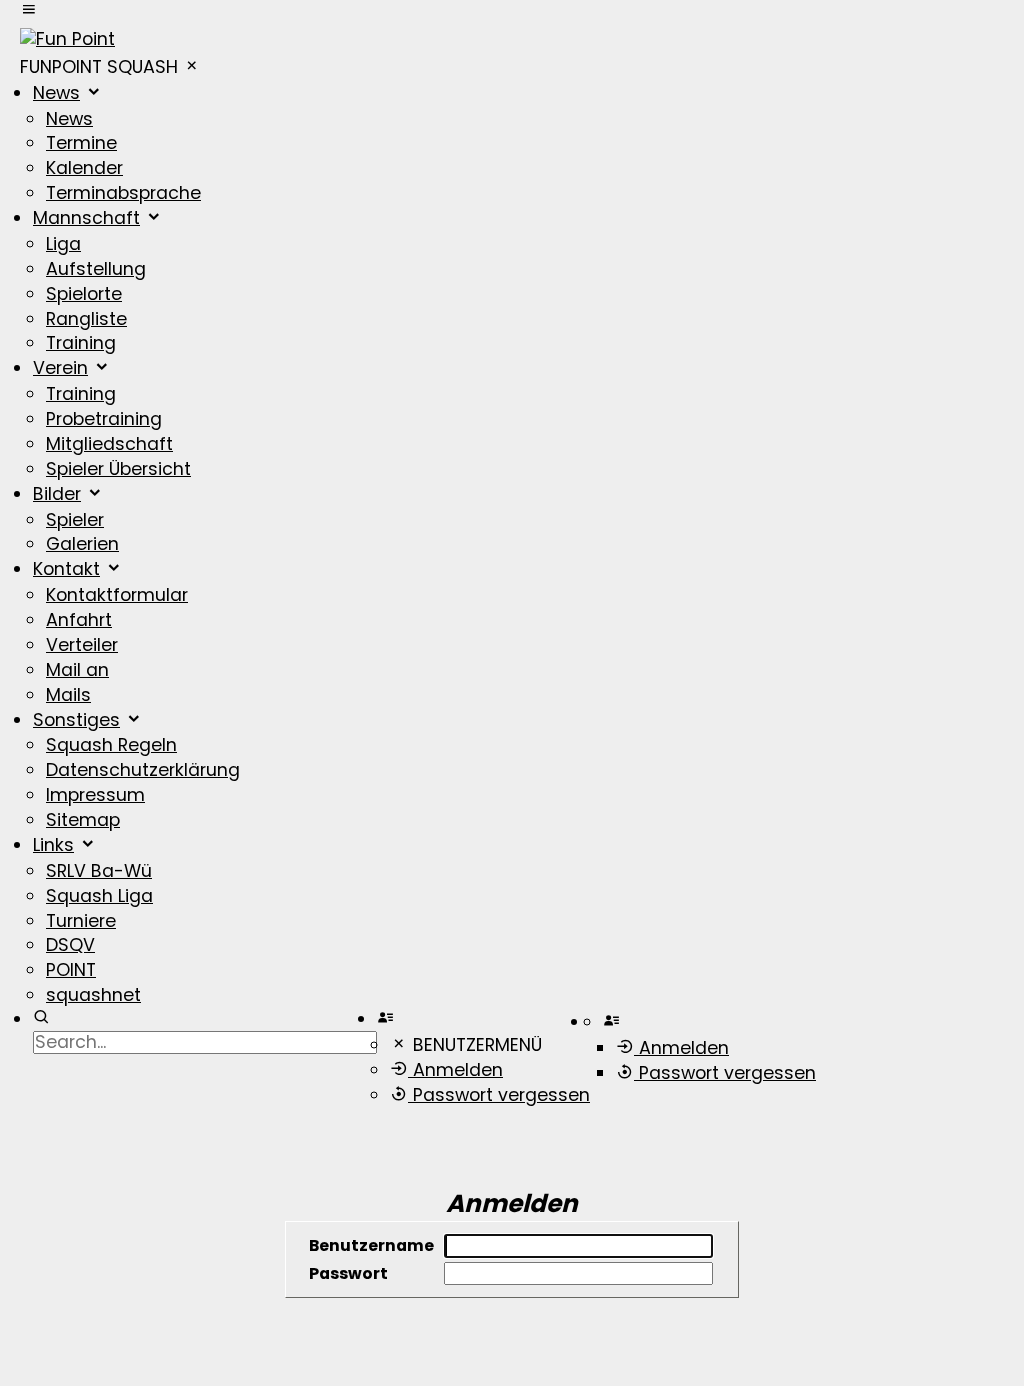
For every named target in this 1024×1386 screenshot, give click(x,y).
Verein (60, 368)
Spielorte (84, 294)
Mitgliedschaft (109, 444)
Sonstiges (76, 720)
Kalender (84, 168)
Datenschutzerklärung (143, 770)
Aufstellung (96, 269)
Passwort (348, 1273)
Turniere (81, 921)
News (56, 93)
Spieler (75, 520)
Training (81, 343)
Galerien (82, 544)
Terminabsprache (123, 193)
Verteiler (82, 645)
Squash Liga (99, 896)
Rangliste (86, 319)
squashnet (93, 995)
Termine (81, 143)
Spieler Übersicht (118, 469)
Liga (63, 244)
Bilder (57, 494)
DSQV (70, 945)
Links (53, 845)
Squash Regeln (111, 745)
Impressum (95, 795)
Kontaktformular (117, 595)
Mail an (77, 670)
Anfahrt (79, 620)
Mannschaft (86, 218)
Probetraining (104, 419)
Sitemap (83, 820)
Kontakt (66, 569)
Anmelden (455, 1070)
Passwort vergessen (499, 1095)
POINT (71, 970)
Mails (68, 695)
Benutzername (371, 1245)
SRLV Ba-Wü (99, 871)
